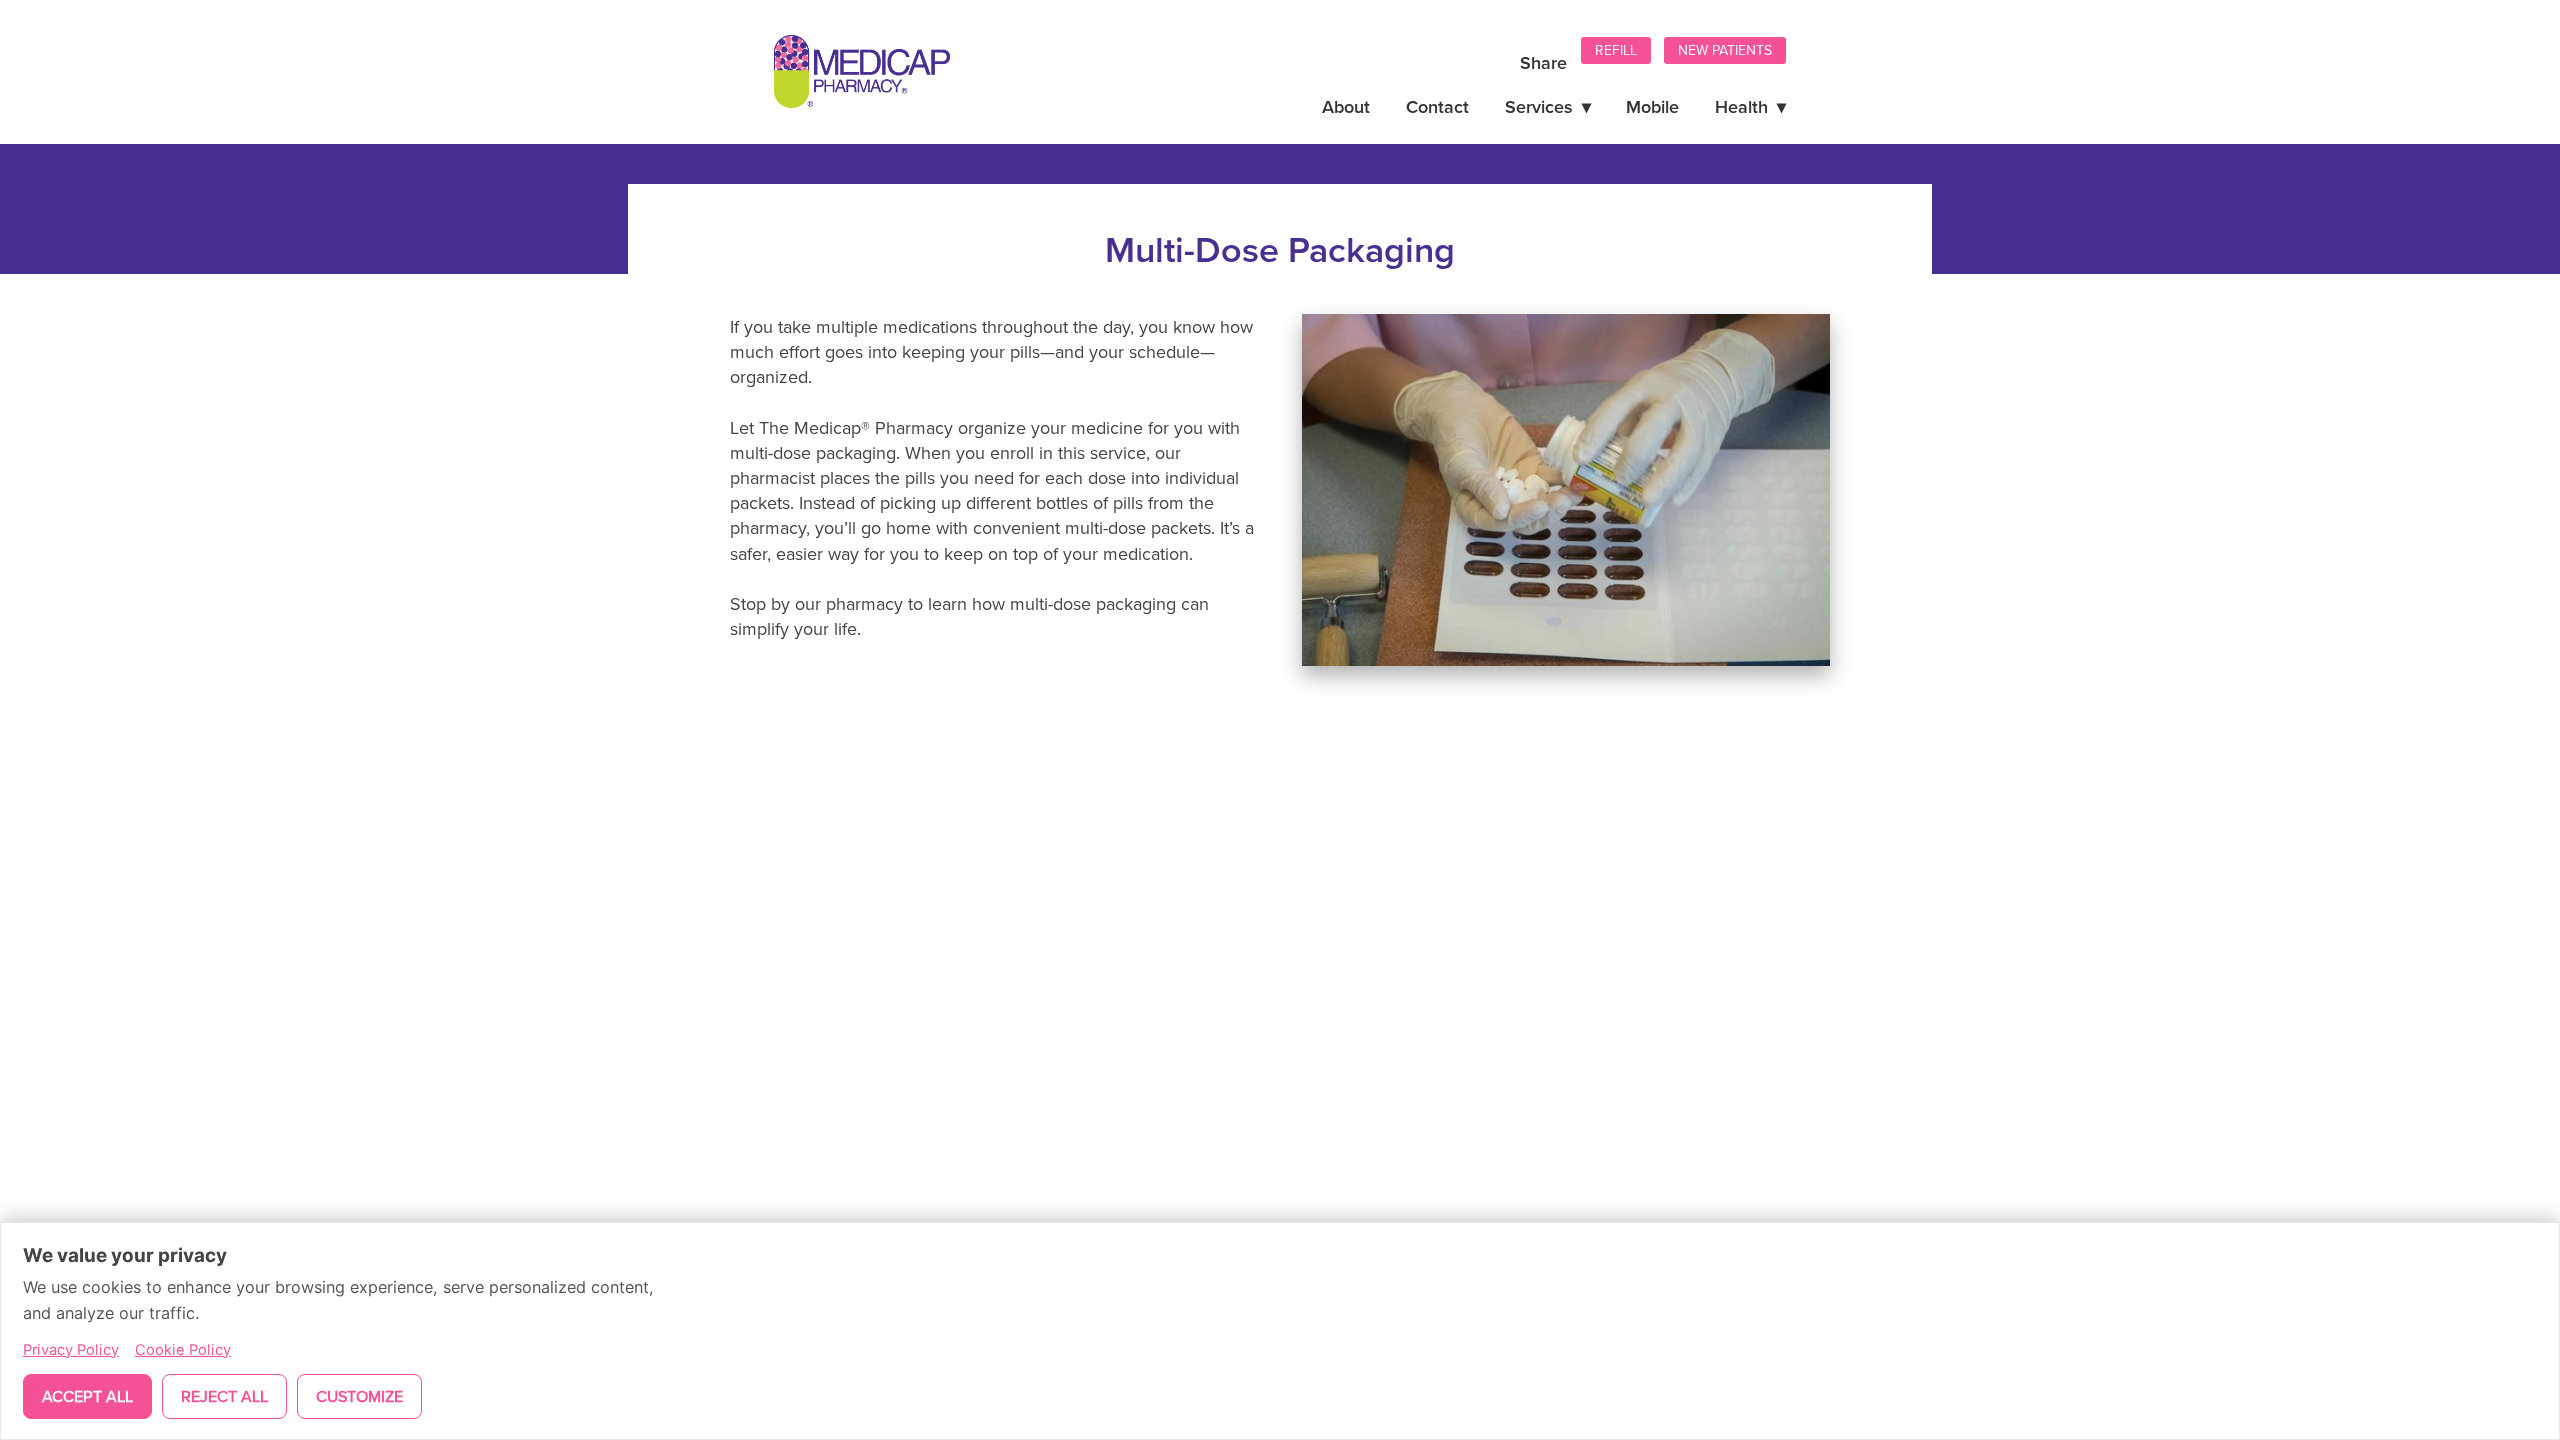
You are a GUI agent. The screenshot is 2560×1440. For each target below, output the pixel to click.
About (1346, 106)
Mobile (1652, 106)
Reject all (224, 1396)
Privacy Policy (71, 1350)
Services (1548, 106)
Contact (1437, 106)
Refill (1616, 50)
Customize (359, 1396)
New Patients (1725, 50)
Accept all (87, 1396)
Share (1543, 62)
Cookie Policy (183, 1350)
